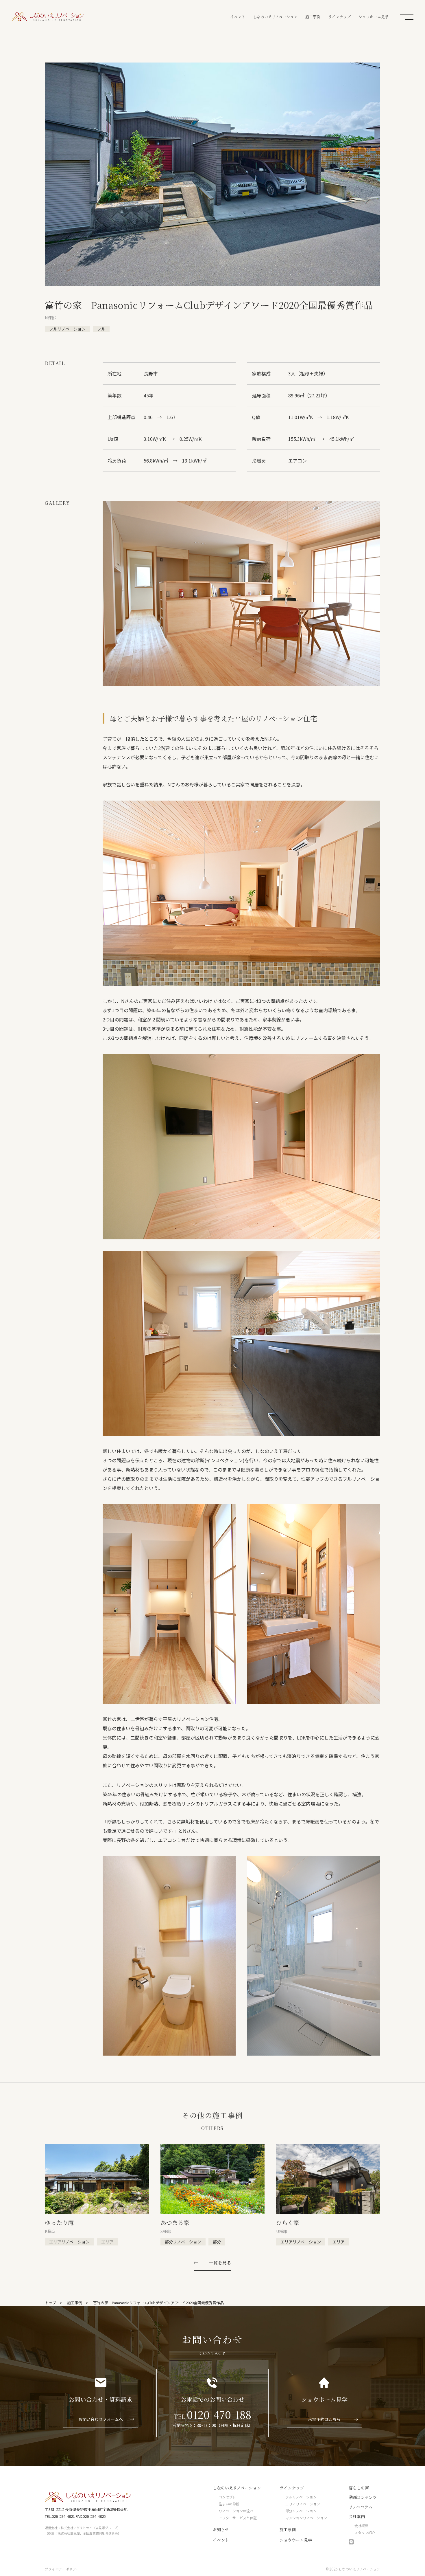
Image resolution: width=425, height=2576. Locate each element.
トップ (50, 2303)
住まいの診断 (229, 2504)
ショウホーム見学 (374, 17)
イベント (238, 17)
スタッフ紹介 (365, 2532)
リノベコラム (361, 2507)
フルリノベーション (301, 2497)
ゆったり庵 (59, 2222)
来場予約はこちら (324, 2419)
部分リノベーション (301, 2511)
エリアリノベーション (303, 2504)
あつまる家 (175, 2222)
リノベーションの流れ (236, 2511)
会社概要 (361, 2525)
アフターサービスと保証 (238, 2518)
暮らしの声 (359, 2488)
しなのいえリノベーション (48, 17)
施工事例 (313, 17)
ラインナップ (339, 17)
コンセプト (227, 2497)
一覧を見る (220, 2263)
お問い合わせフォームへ (101, 2419)
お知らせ (221, 2529)
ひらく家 (288, 2222)
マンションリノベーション (306, 2518)
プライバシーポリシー (62, 2569)
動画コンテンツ (363, 2497)
